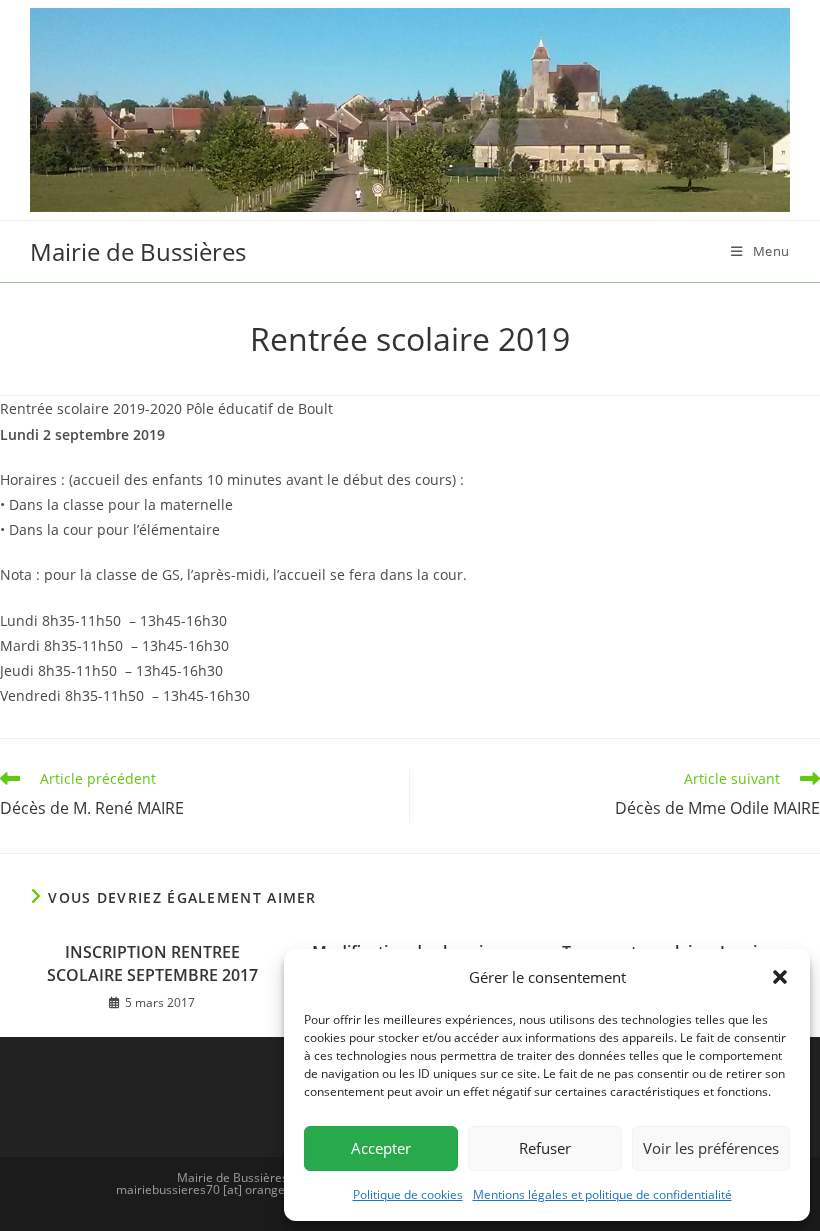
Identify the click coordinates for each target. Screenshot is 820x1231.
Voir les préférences (711, 1148)
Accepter (381, 1148)
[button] (780, 977)
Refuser (545, 1148)
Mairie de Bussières (138, 251)
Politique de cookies (408, 1194)
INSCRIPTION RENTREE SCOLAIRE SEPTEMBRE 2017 (152, 963)
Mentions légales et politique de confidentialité (602, 1194)
